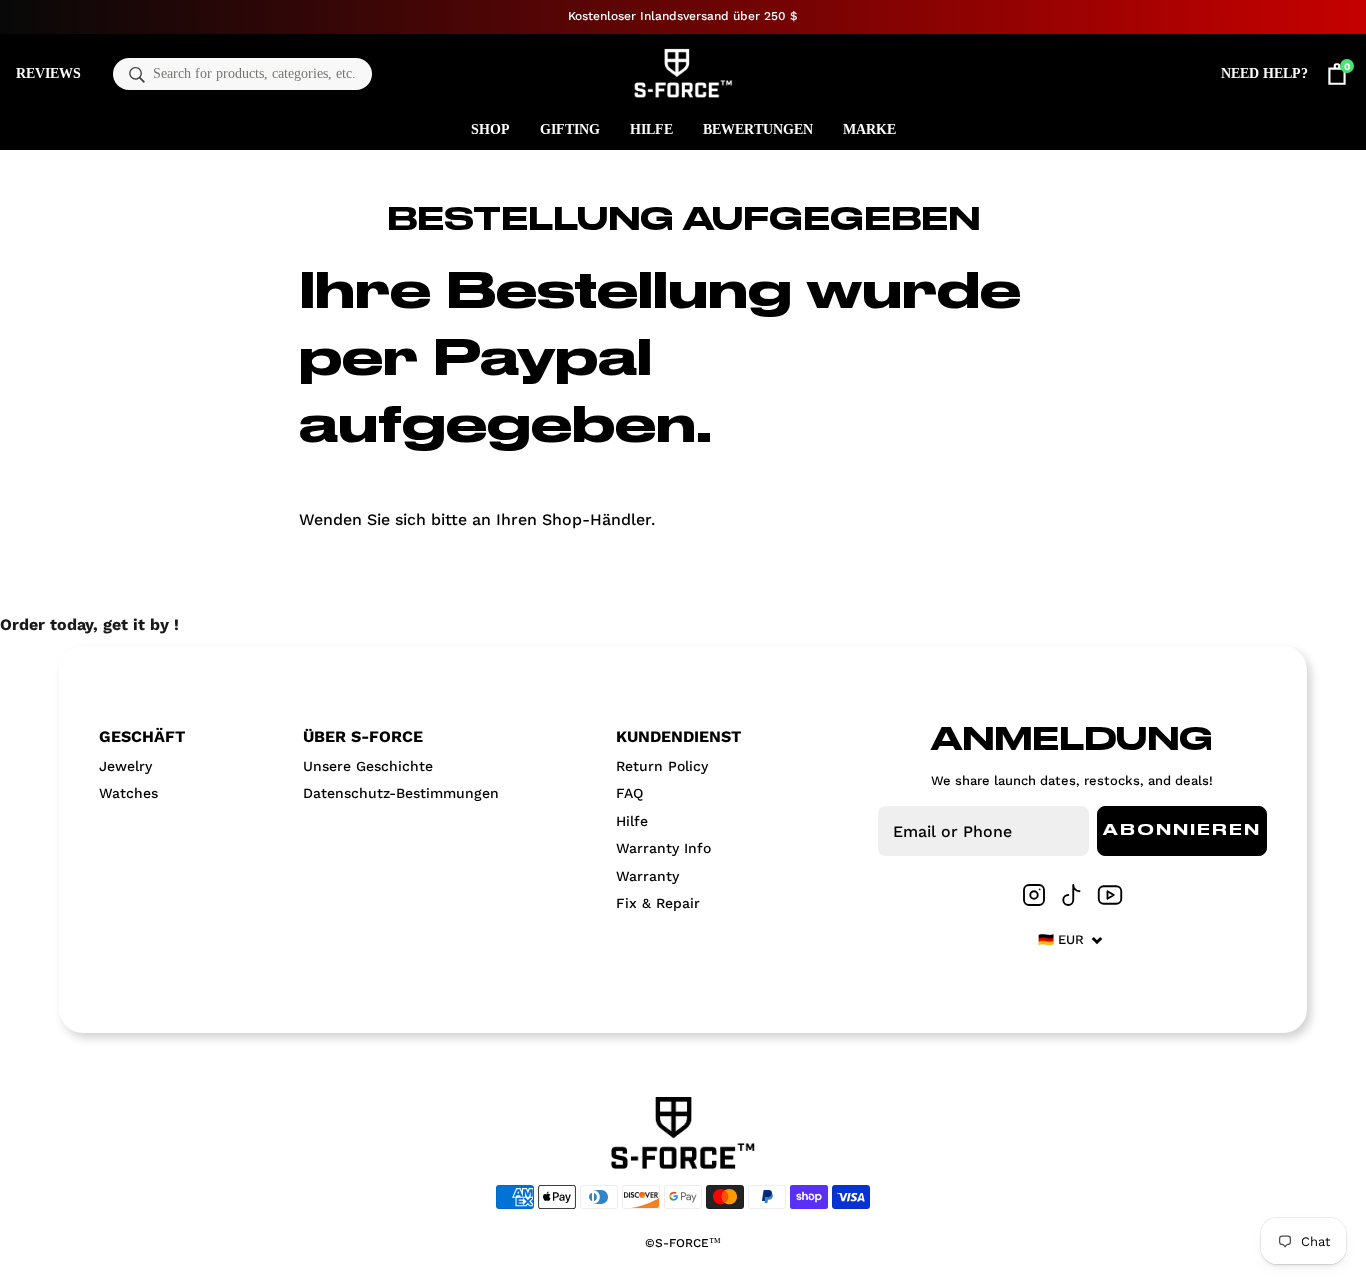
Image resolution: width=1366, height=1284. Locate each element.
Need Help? (1264, 73)
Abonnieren (1182, 831)
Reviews (48, 73)
